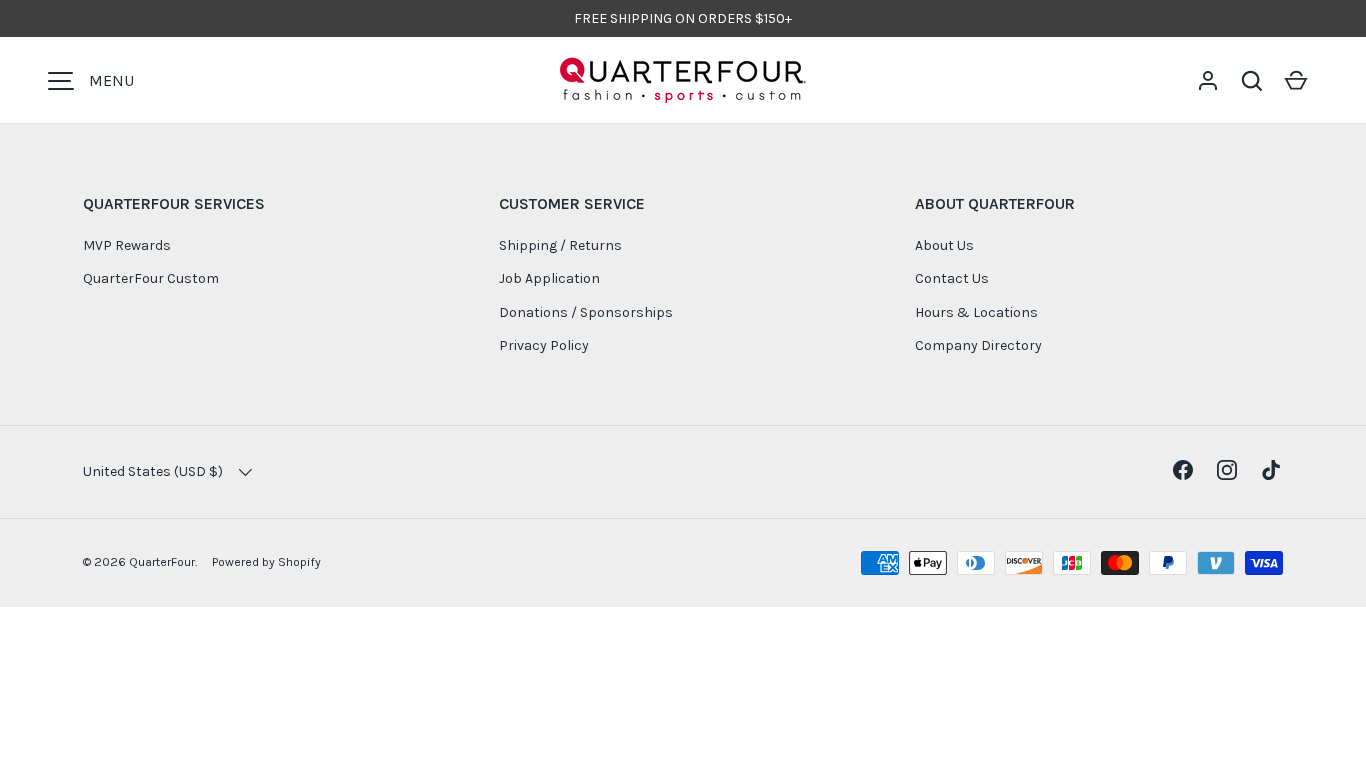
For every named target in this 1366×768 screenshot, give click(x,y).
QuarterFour (162, 562)
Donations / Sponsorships (586, 312)
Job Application (549, 278)
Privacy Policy (544, 345)
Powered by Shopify (266, 562)
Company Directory (978, 345)
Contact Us (952, 278)
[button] (1252, 81)
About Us (944, 245)
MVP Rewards (127, 245)
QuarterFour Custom (151, 278)
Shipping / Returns (560, 245)
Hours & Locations (976, 312)
